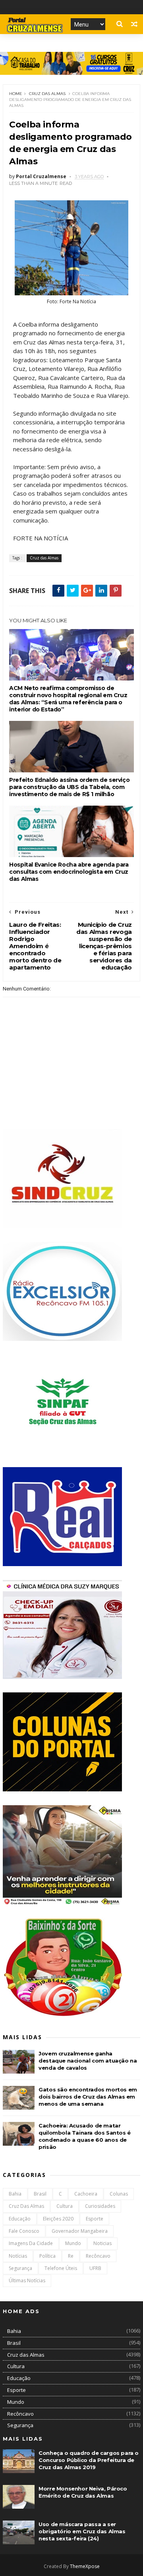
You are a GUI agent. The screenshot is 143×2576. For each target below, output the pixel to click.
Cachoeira (86, 2194)
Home (16, 94)
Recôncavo (98, 2256)
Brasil (40, 2194)
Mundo (73, 2243)
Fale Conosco (24, 2231)
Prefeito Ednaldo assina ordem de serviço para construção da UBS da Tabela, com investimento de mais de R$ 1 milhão (69, 787)
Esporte (95, 2219)
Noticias (102, 2243)
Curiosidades (100, 2206)
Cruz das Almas (47, 94)
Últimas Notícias (27, 2280)
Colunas (119, 2194)
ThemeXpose (85, 2566)
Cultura (65, 2206)
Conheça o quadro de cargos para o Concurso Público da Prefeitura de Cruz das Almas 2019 (89, 2460)
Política (47, 2256)
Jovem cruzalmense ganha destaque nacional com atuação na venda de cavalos (88, 2061)
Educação (20, 2219)
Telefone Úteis (61, 2268)
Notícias (18, 2256)
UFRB (95, 2268)
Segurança (20, 2268)
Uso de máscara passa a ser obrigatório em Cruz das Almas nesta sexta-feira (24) (82, 2531)
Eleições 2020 (58, 2219)
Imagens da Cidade (31, 2243)
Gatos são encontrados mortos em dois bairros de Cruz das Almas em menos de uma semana (88, 2097)
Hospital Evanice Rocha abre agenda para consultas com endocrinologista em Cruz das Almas (69, 872)
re (71, 2256)
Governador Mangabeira (80, 2231)
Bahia (15, 2194)
